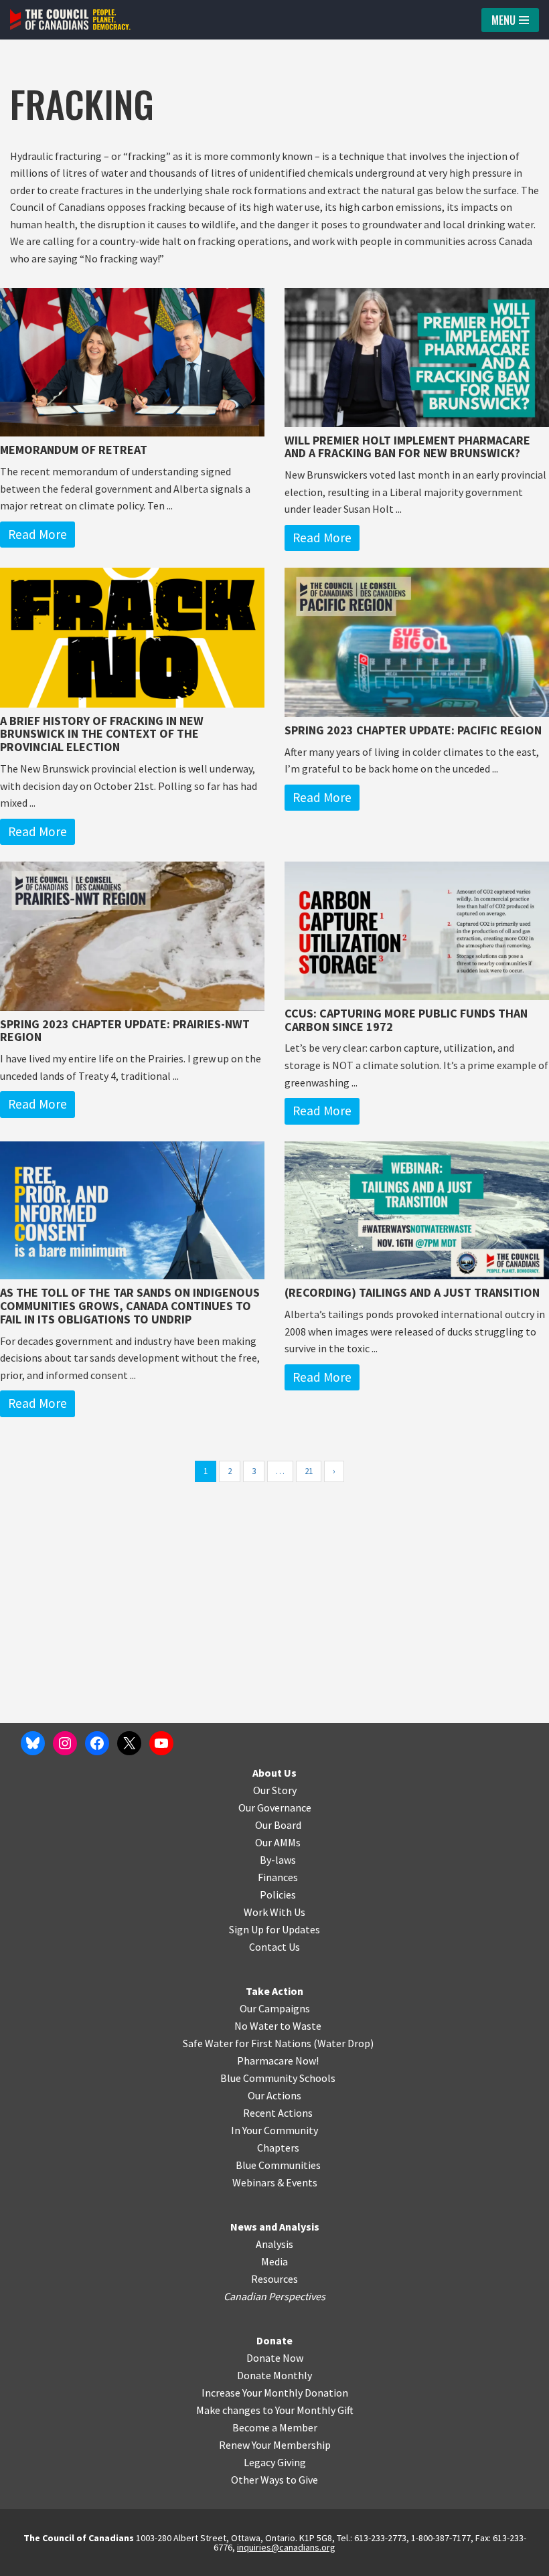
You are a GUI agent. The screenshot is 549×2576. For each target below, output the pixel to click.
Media (274, 2261)
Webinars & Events (275, 2182)
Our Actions (274, 2095)
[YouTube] (161, 1743)
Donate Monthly (274, 2375)
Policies (278, 1895)
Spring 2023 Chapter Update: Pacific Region (413, 730)
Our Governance (275, 1807)
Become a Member (275, 2427)
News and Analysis (275, 2227)
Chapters (278, 2148)
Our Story (275, 1790)
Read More (37, 534)
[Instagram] (65, 1743)
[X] (129, 1743)
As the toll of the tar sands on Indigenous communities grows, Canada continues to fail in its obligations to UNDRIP (130, 1306)
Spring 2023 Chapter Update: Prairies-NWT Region (125, 1031)
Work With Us (274, 1912)
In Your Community (274, 2130)
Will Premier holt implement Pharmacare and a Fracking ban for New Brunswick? (407, 447)
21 (309, 1471)
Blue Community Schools (278, 2078)
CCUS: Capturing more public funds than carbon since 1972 (406, 1020)
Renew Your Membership (275, 2445)
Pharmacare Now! (278, 2061)
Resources (274, 2279)
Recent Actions (278, 2113)
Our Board (278, 1825)
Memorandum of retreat (74, 450)
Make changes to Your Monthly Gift (275, 2410)
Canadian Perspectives (274, 2296)
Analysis (274, 2244)
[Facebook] (97, 1743)
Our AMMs (278, 1842)
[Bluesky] (33, 1743)
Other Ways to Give (274, 2480)
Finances (278, 1877)
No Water (257, 2026)
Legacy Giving (275, 2462)
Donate (274, 2340)
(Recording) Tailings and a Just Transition (412, 1292)
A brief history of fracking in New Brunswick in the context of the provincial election (102, 734)
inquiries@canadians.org (286, 2547)
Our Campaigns (275, 2008)
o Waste (303, 2026)
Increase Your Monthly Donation (275, 2393)
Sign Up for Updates (274, 1929)
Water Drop (344, 2043)
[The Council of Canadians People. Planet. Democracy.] (70, 20)
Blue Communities (278, 2165)
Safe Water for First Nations (247, 2043)
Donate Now (275, 2358)
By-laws (278, 1860)
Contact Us (274, 1947)
